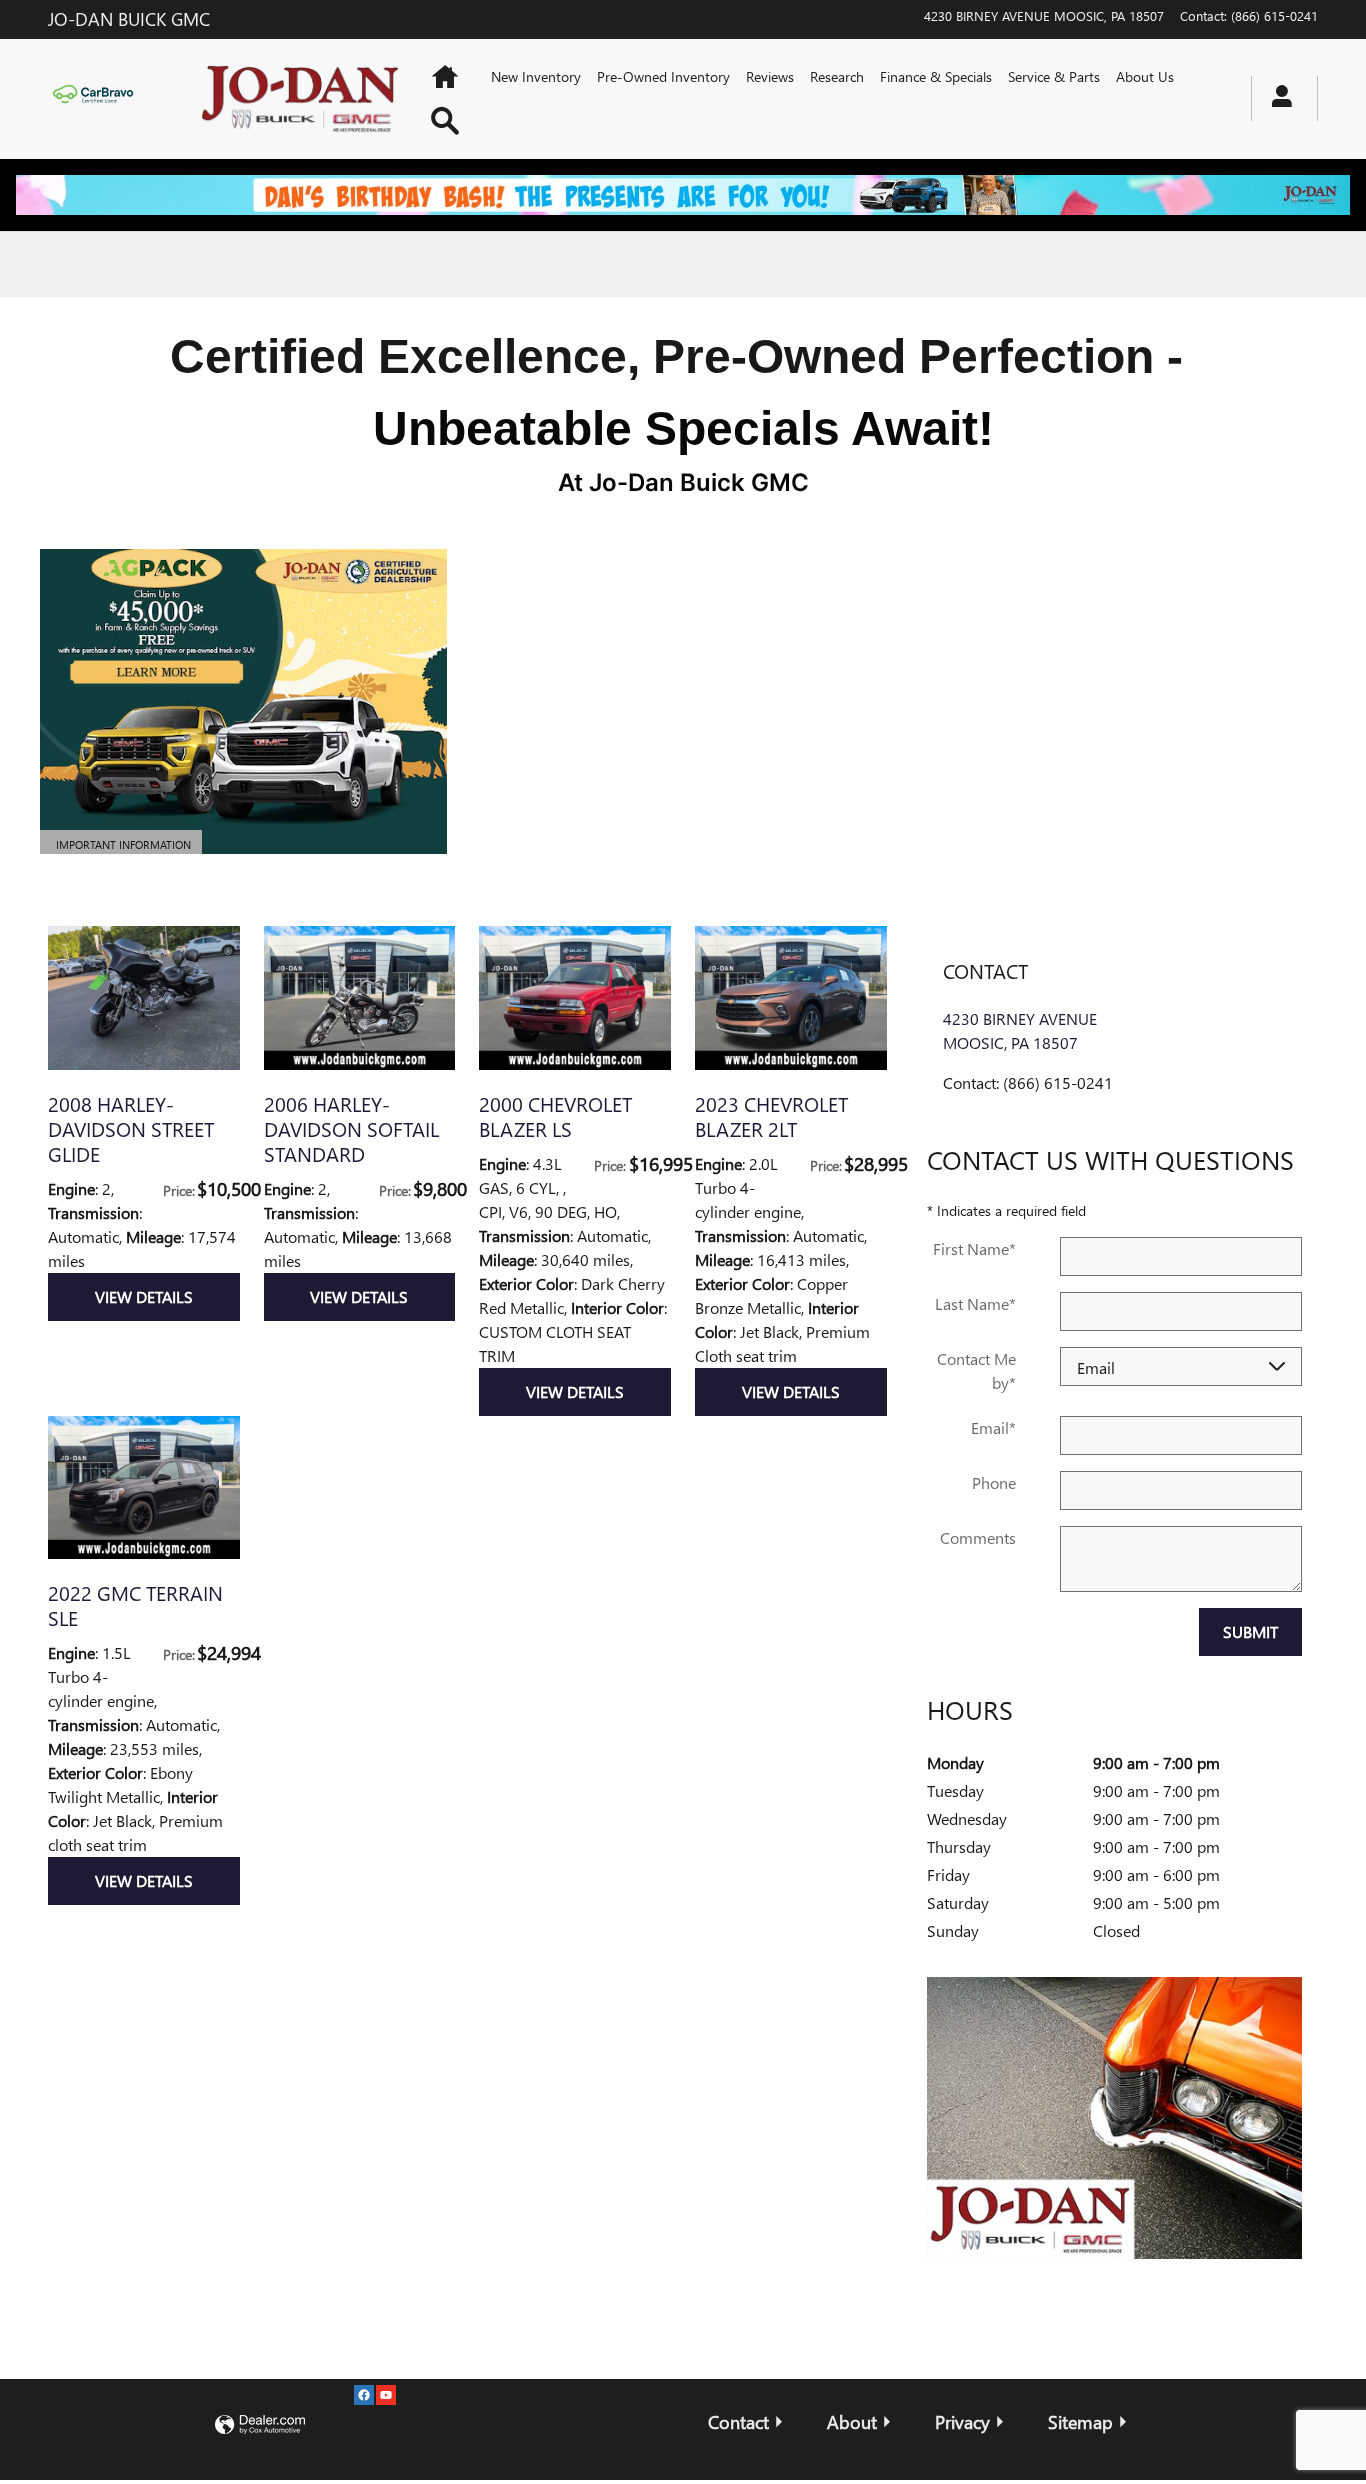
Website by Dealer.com (260, 2425)
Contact (738, 2421)
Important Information (123, 846)
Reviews (770, 76)
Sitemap (1080, 2421)
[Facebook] (364, 2395)
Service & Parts (1054, 76)
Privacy (962, 2421)
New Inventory (536, 76)
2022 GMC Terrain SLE (135, 1604)
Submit (1250, 1631)
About (852, 2421)
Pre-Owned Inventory (663, 76)
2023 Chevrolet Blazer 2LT (771, 1115)
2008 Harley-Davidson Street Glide (131, 1128)
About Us (1145, 76)
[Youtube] (386, 2395)
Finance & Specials (936, 76)
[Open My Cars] (1276, 99)
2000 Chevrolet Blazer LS (555, 1115)
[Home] (107, 98)
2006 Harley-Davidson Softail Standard (351, 1128)
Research (837, 76)
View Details (144, 1296)
